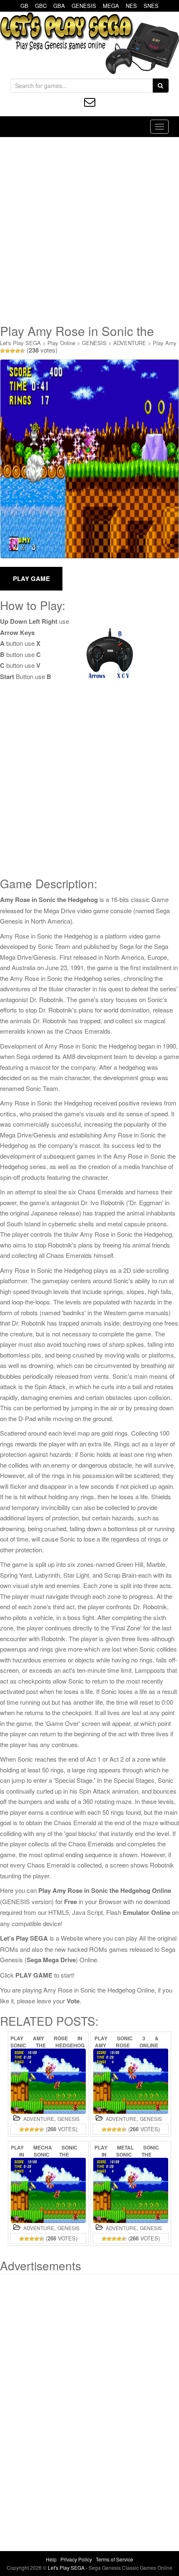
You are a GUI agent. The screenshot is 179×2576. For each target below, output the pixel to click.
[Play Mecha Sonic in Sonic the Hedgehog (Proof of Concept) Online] (48, 2190)
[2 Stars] (7, 351)
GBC (41, 6)
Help (51, 2559)
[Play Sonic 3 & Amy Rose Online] (131, 2081)
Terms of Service (114, 2559)
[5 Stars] (22, 351)
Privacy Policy (76, 2559)
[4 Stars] (17, 351)
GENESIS (84, 6)
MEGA (111, 6)
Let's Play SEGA (20, 343)
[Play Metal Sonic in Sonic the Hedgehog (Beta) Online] (131, 2190)
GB (24, 6)
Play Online (61, 343)
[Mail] (90, 102)
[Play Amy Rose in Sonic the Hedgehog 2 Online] (48, 2081)
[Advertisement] (89, 230)
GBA (59, 6)
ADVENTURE (130, 343)
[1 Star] (2, 351)
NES (131, 6)
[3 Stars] (12, 351)
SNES (151, 6)
